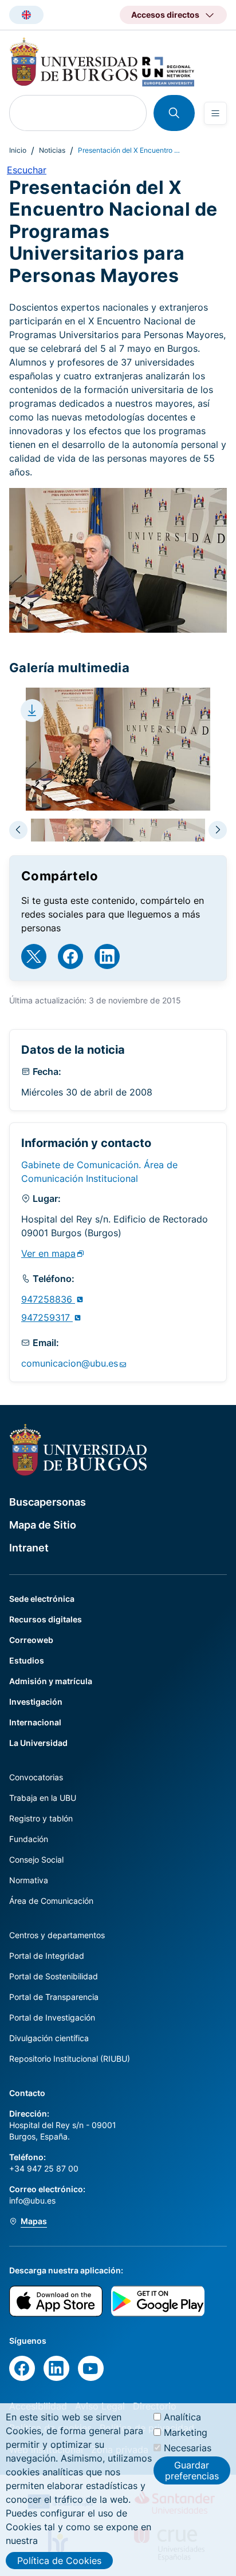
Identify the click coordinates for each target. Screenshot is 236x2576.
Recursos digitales (46, 1619)
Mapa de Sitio (43, 1525)
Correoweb (31, 1640)
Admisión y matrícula (51, 1681)
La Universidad (38, 1743)
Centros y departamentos (57, 1935)
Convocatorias (36, 1777)
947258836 (48, 1299)
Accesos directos (165, 15)
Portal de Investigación (52, 2017)
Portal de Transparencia (54, 1997)
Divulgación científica (49, 2038)
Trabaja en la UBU (43, 1798)
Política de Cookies (59, 2561)
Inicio (18, 150)
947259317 (47, 1317)
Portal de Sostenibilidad (54, 1976)
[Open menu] (215, 113)
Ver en (48, 1253)
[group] (118, 830)
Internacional (35, 1722)
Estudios (27, 1660)
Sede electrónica (42, 1599)
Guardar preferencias (192, 2470)
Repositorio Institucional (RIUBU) (70, 2059)
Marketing (186, 2432)
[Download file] (32, 711)
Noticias (52, 150)
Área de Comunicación (51, 1901)
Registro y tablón (41, 1818)
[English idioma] (26, 15)
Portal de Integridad (47, 1956)
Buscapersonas (48, 1502)
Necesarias (188, 2448)
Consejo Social (36, 1859)
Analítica (182, 2417)
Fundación (29, 1839)
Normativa (29, 1880)
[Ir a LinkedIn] (107, 956)
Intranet (29, 1548)
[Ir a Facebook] (70, 956)
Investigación (36, 1702)
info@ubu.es (32, 2200)
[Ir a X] (34, 956)
